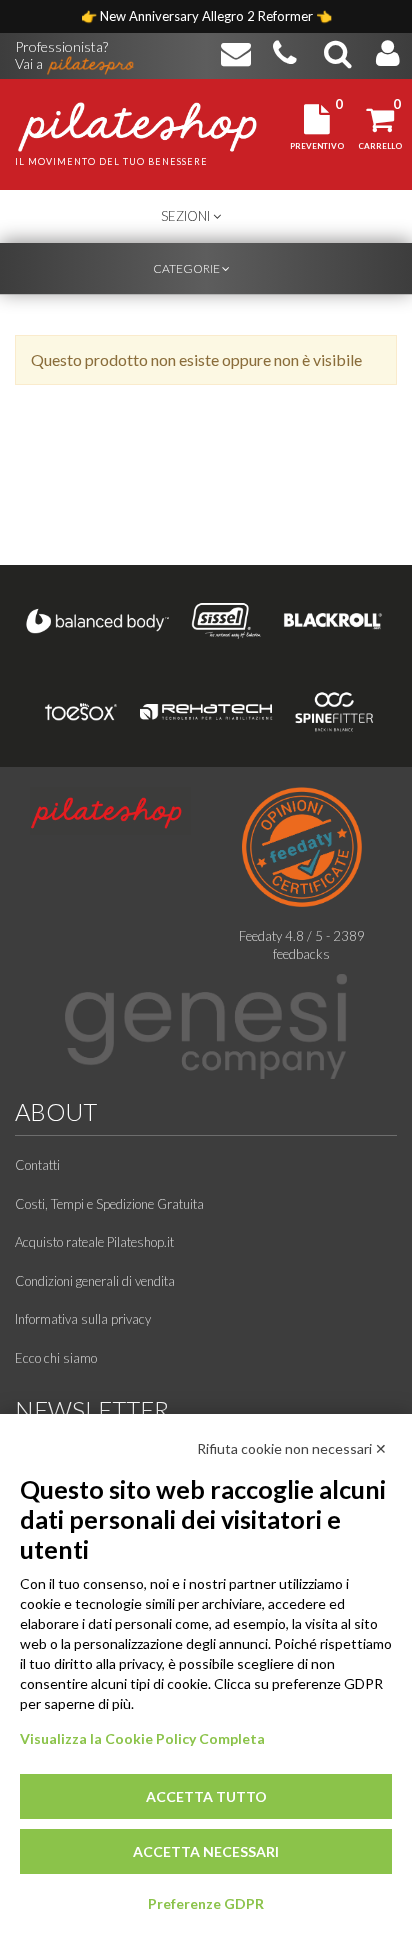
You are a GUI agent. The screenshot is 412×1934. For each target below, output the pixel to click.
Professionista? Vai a (61, 48)
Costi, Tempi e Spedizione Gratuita (109, 1204)
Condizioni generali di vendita (95, 1281)
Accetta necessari (206, 1851)
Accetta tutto (206, 1796)
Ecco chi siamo (56, 1358)
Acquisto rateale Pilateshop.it (94, 1242)
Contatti (37, 1165)
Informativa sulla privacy (83, 1319)
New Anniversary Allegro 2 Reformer (208, 16)
